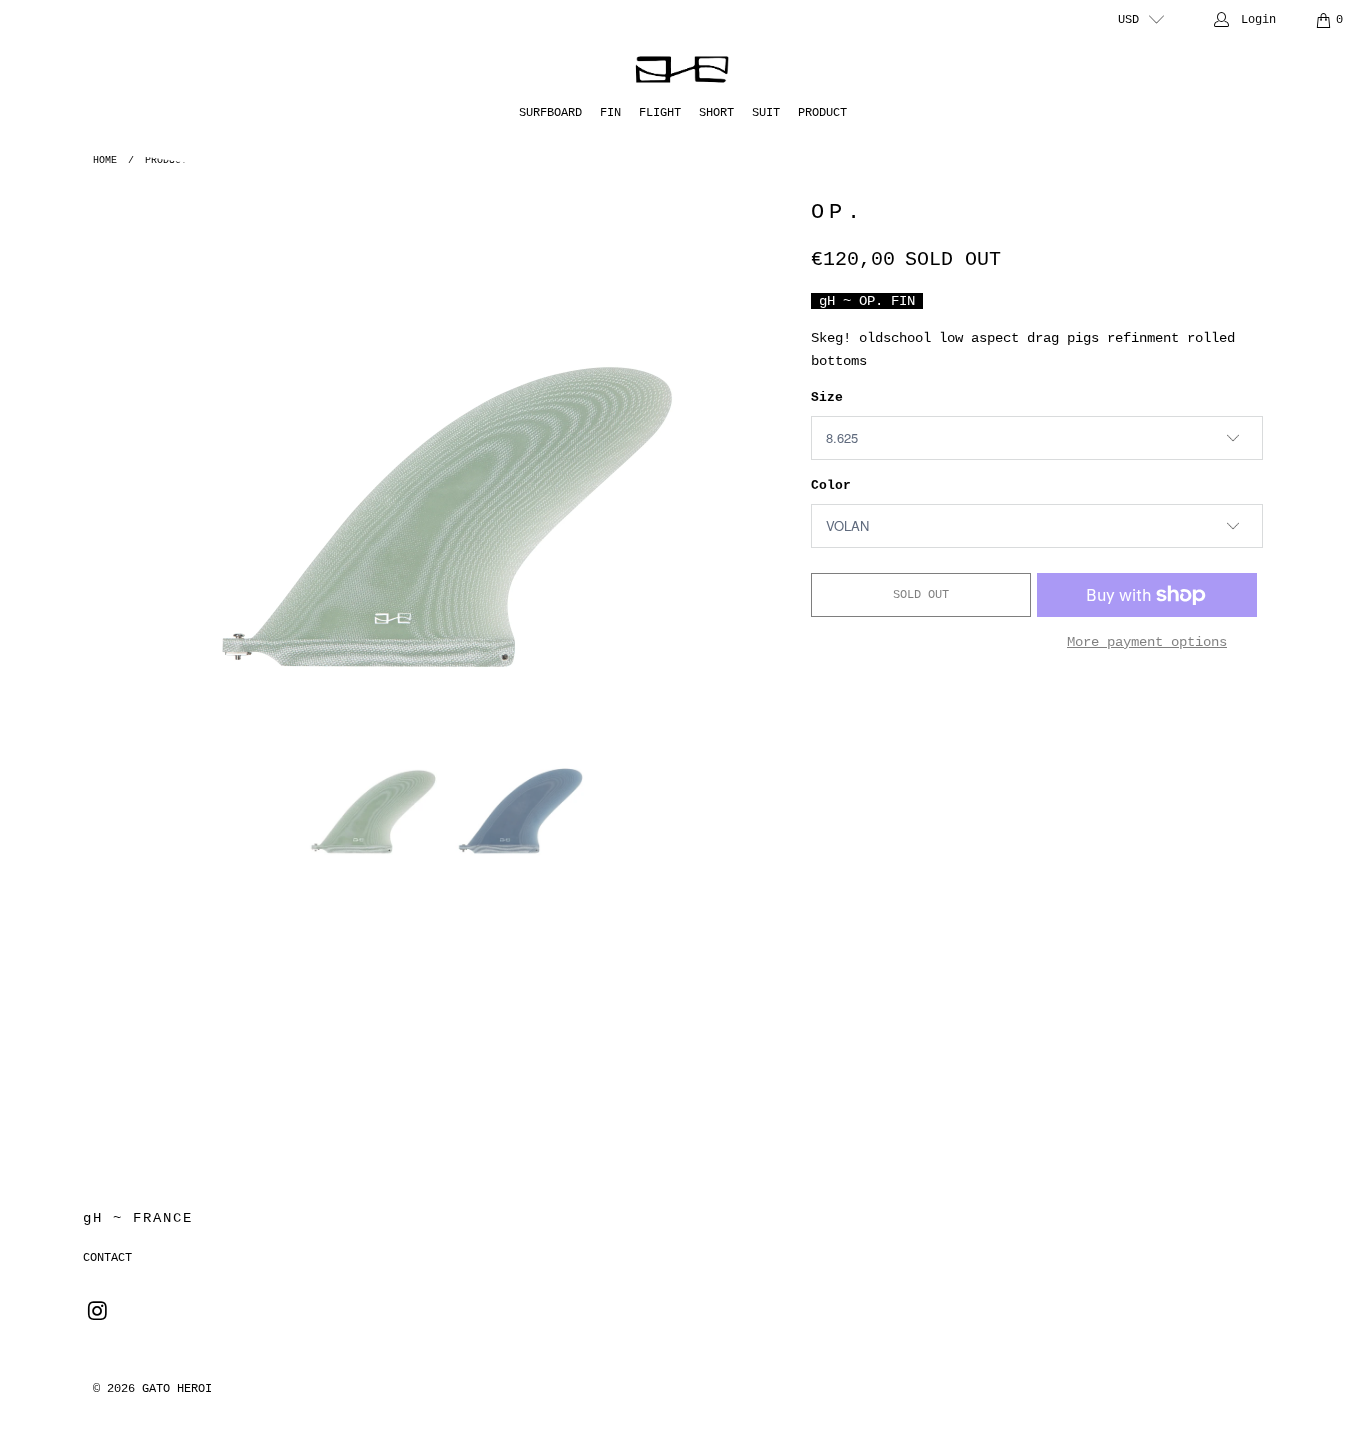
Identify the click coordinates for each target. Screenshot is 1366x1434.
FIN (610, 113)
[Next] (772, 442)
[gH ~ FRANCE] (683, 70)
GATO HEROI (177, 1389)
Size (827, 397)
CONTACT (107, 1258)
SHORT (716, 113)
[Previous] (122, 442)
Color (831, 485)
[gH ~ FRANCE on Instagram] (98, 1313)
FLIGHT (660, 113)
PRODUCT (822, 113)
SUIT (766, 113)
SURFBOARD (550, 113)
